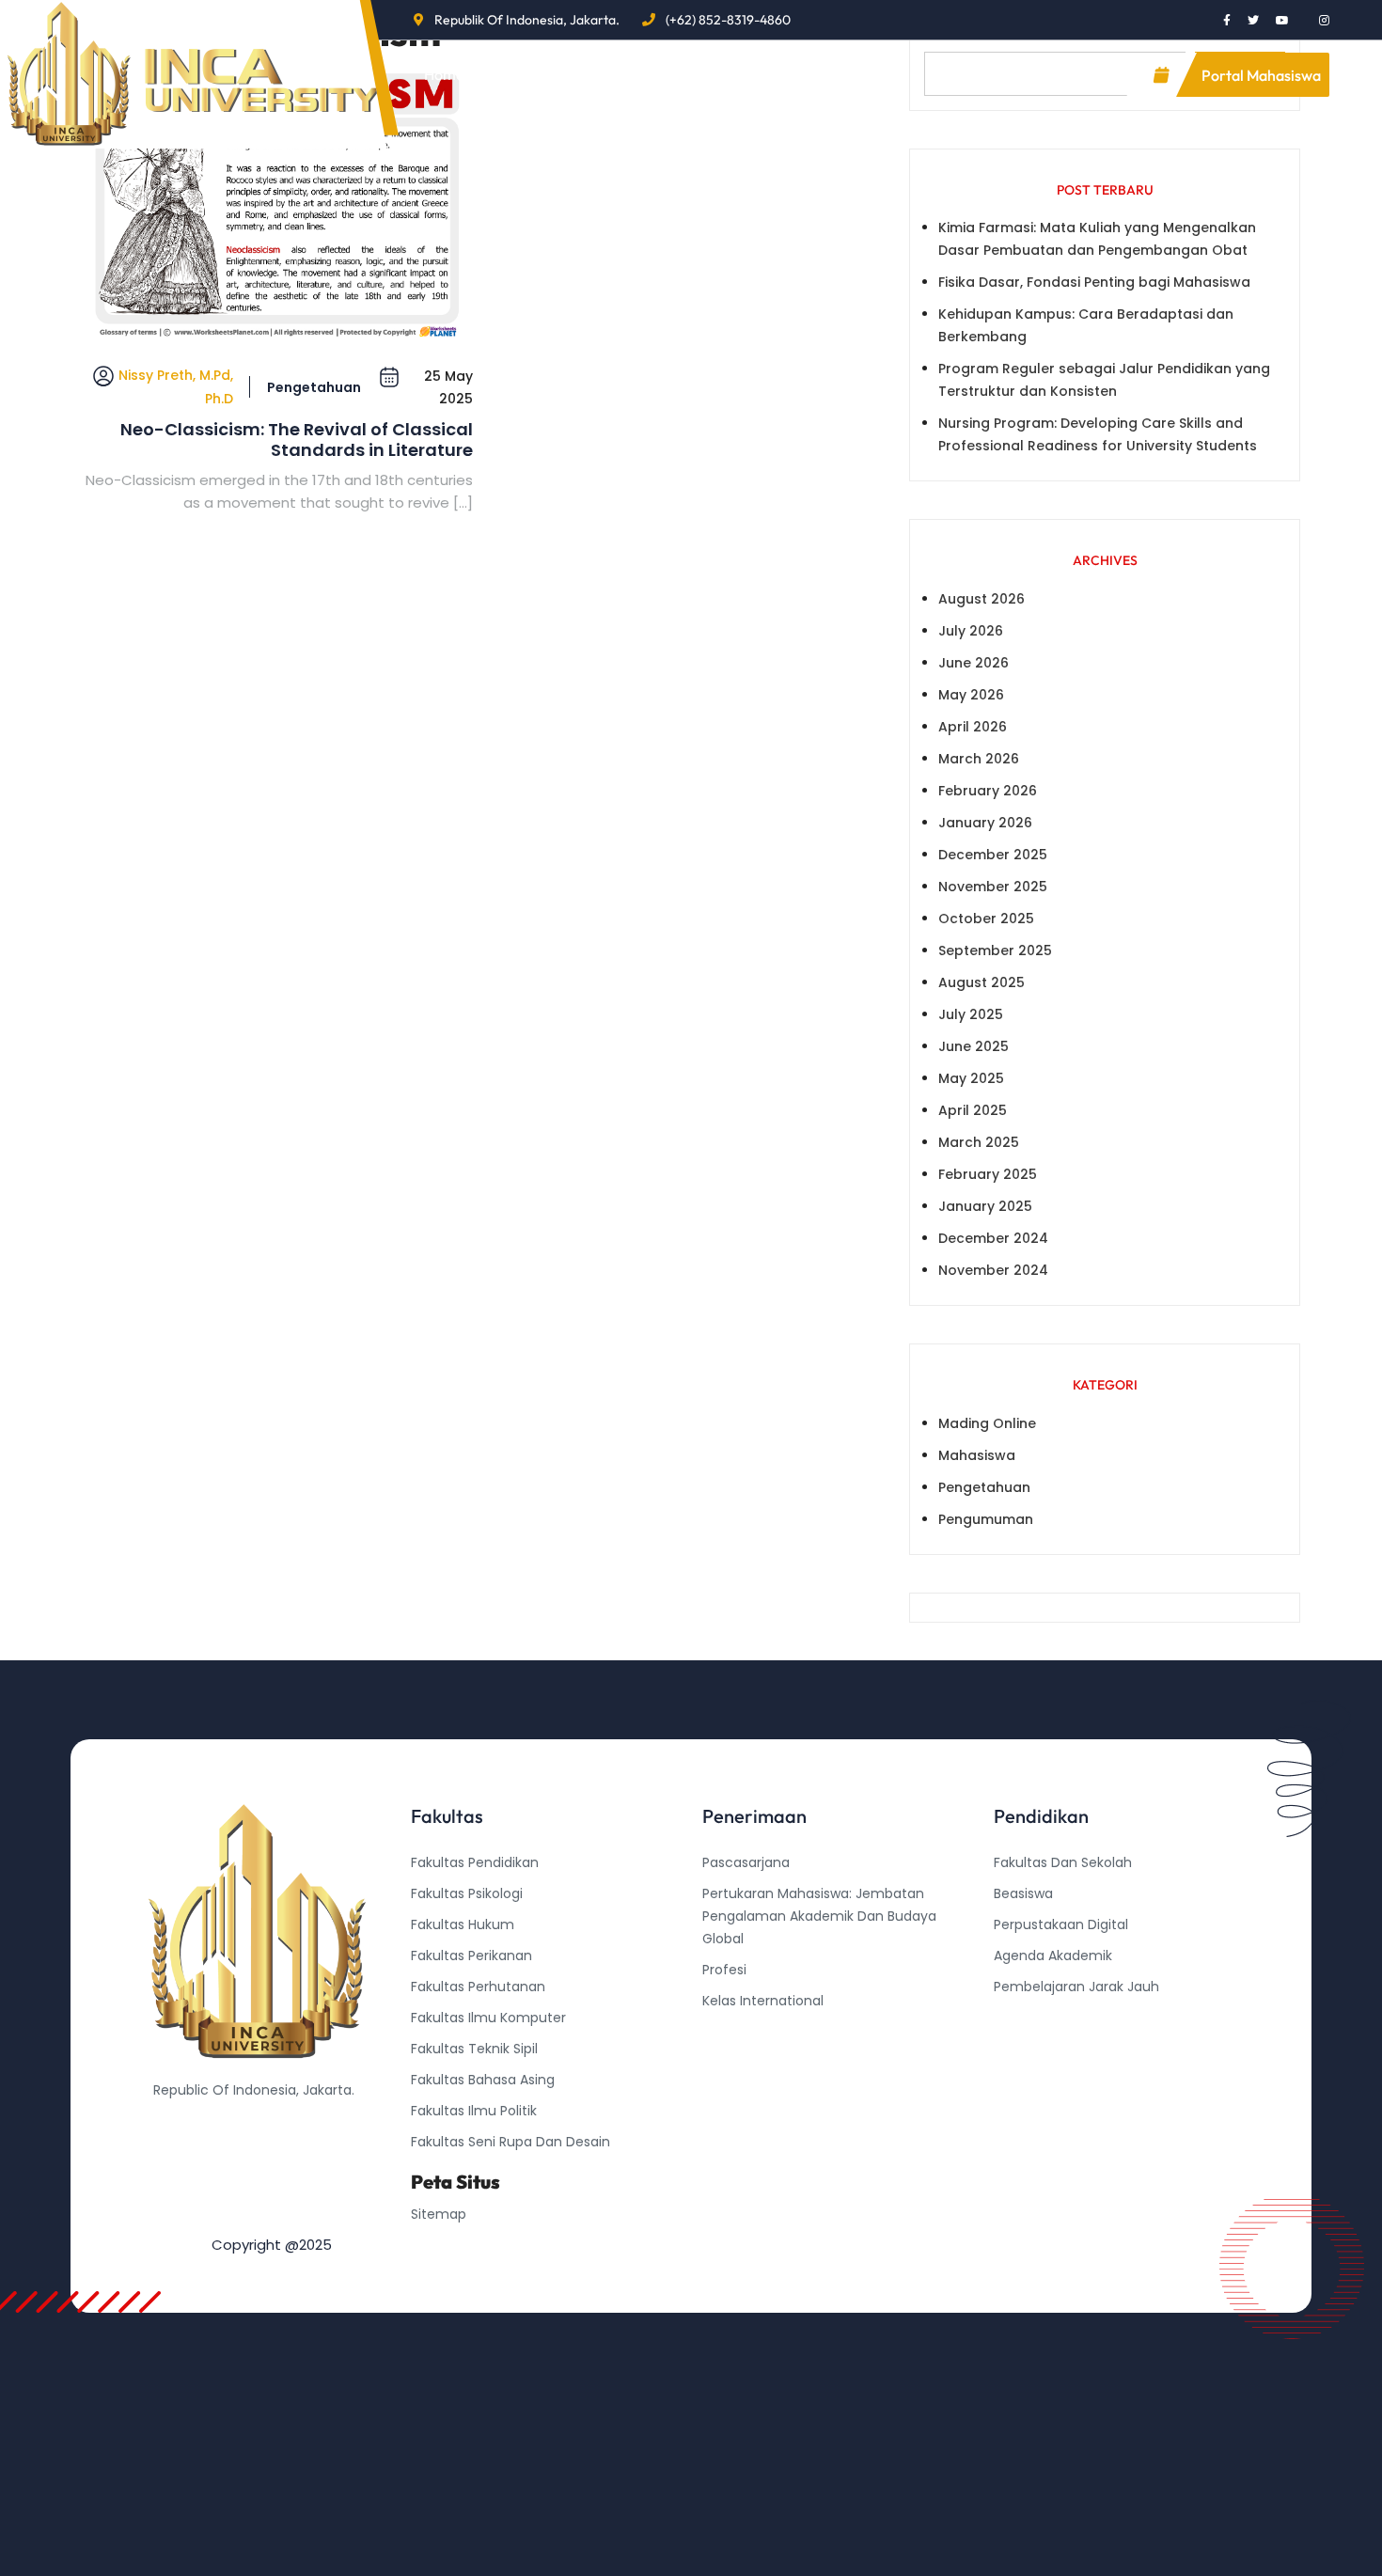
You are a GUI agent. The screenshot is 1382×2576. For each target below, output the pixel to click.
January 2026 (985, 823)
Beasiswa (1023, 1893)
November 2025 (993, 887)
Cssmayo (1025, 2049)
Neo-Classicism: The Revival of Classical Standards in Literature (297, 440)
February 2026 (988, 791)
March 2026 (979, 759)
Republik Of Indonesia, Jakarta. (527, 20)
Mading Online (987, 1423)
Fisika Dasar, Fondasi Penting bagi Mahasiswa (1094, 282)
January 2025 (985, 1206)
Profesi (724, 1970)
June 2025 (974, 1046)
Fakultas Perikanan (471, 1956)
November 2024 (993, 1270)
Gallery (857, 74)
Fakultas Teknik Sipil (474, 2049)
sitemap (439, 2214)
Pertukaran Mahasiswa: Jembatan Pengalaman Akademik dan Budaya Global (819, 1916)
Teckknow (1027, 2080)
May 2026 (971, 695)
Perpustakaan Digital (1061, 1924)
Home (444, 74)
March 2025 (979, 1142)
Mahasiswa (977, 1455)
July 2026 (971, 631)
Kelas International (763, 2001)
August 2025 (982, 982)
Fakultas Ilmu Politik (474, 2111)
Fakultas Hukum (463, 1924)
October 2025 (986, 919)
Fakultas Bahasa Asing (483, 2080)
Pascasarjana (746, 1862)
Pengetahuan (314, 387)
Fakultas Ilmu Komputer (488, 2018)
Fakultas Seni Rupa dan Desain (510, 2142)
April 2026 (973, 727)
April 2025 (973, 1110)
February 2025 (988, 1174)
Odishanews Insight (1057, 2018)
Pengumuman (986, 1519)
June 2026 (974, 663)
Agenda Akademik (1053, 1956)
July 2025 (971, 1014)
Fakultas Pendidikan (475, 1862)
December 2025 (993, 855)
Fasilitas (741, 74)
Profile (535, 74)
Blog (636, 74)
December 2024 (993, 1238)
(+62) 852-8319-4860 (728, 20)
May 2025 (971, 1078)
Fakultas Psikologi (467, 1893)
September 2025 (995, 950)
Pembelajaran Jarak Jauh (1076, 1987)
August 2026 (982, 599)
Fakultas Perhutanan (478, 1987)
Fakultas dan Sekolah (1063, 1862)
